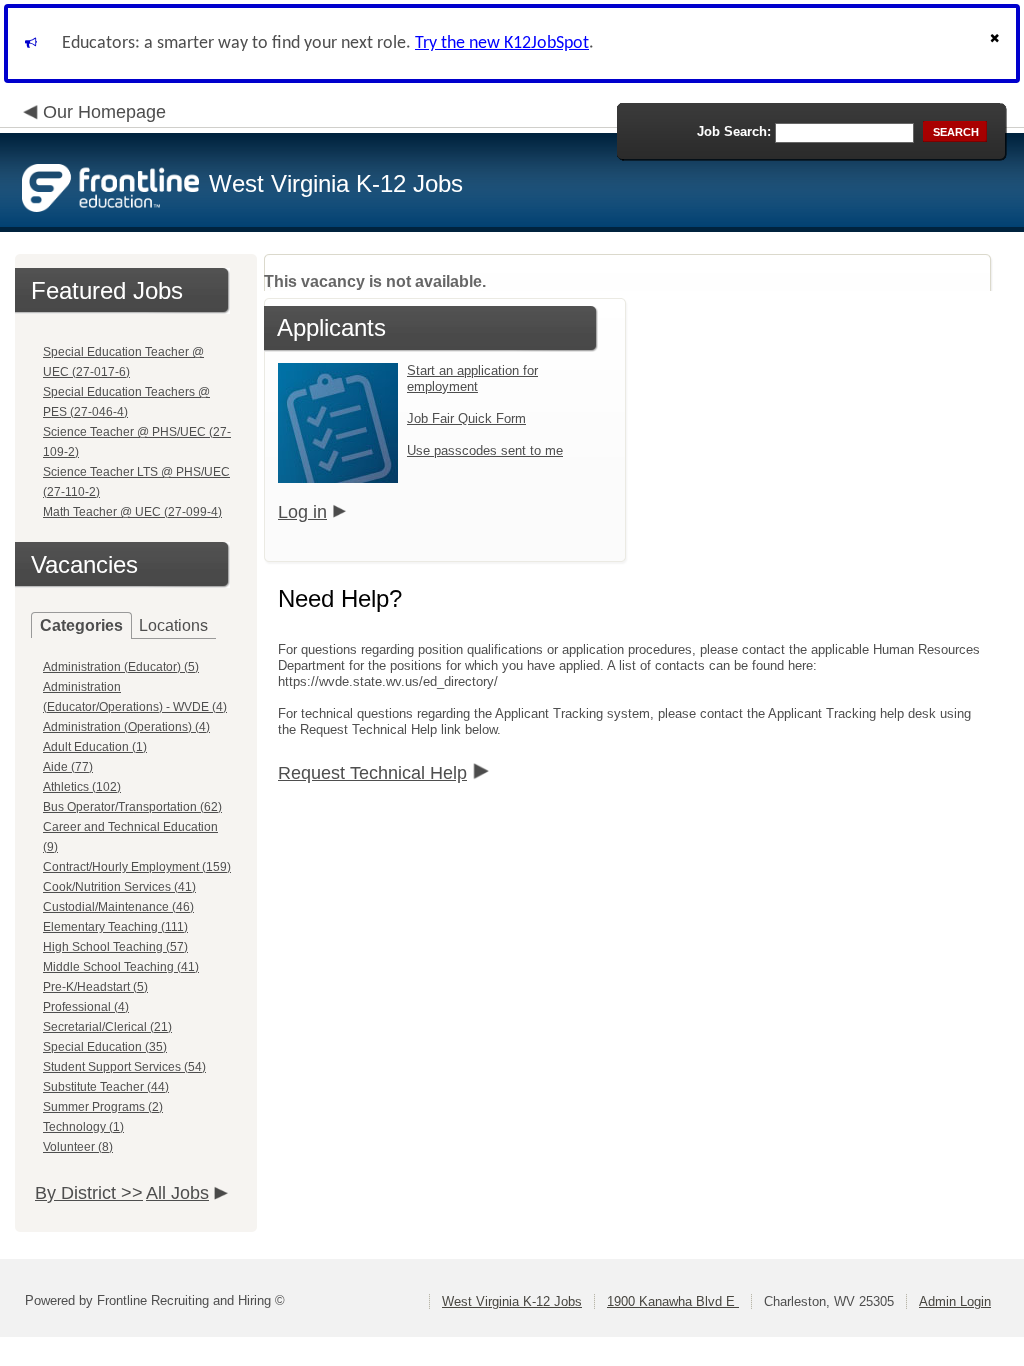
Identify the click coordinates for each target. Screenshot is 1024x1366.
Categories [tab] (81, 625)
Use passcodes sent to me (485, 450)
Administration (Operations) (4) (126, 727)
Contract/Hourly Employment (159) (137, 867)
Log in (302, 512)
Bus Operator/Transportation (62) (132, 807)
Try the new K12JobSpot (502, 43)
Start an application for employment (472, 378)
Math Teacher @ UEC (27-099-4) (132, 512)
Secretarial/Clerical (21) (107, 1027)
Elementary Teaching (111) (115, 927)
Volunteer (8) (78, 1147)
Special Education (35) (105, 1047)
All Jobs (177, 1193)
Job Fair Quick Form (466, 418)
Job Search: (734, 131)
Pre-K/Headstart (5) (95, 987)
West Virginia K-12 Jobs (512, 1301)
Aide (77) (68, 767)
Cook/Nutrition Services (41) (119, 887)
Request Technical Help (372, 773)
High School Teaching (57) (115, 947)
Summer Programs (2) (103, 1107)
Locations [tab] (173, 625)
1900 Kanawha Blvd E (673, 1301)
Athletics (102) (82, 787)
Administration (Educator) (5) (121, 667)
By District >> (89, 1193)
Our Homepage (104, 112)
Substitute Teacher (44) (106, 1087)
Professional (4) (86, 1007)
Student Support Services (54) (124, 1067)
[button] (997, 43)
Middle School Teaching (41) (121, 967)
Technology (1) (83, 1127)
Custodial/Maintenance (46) (118, 907)
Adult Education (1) (95, 747)
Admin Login (955, 1301)
